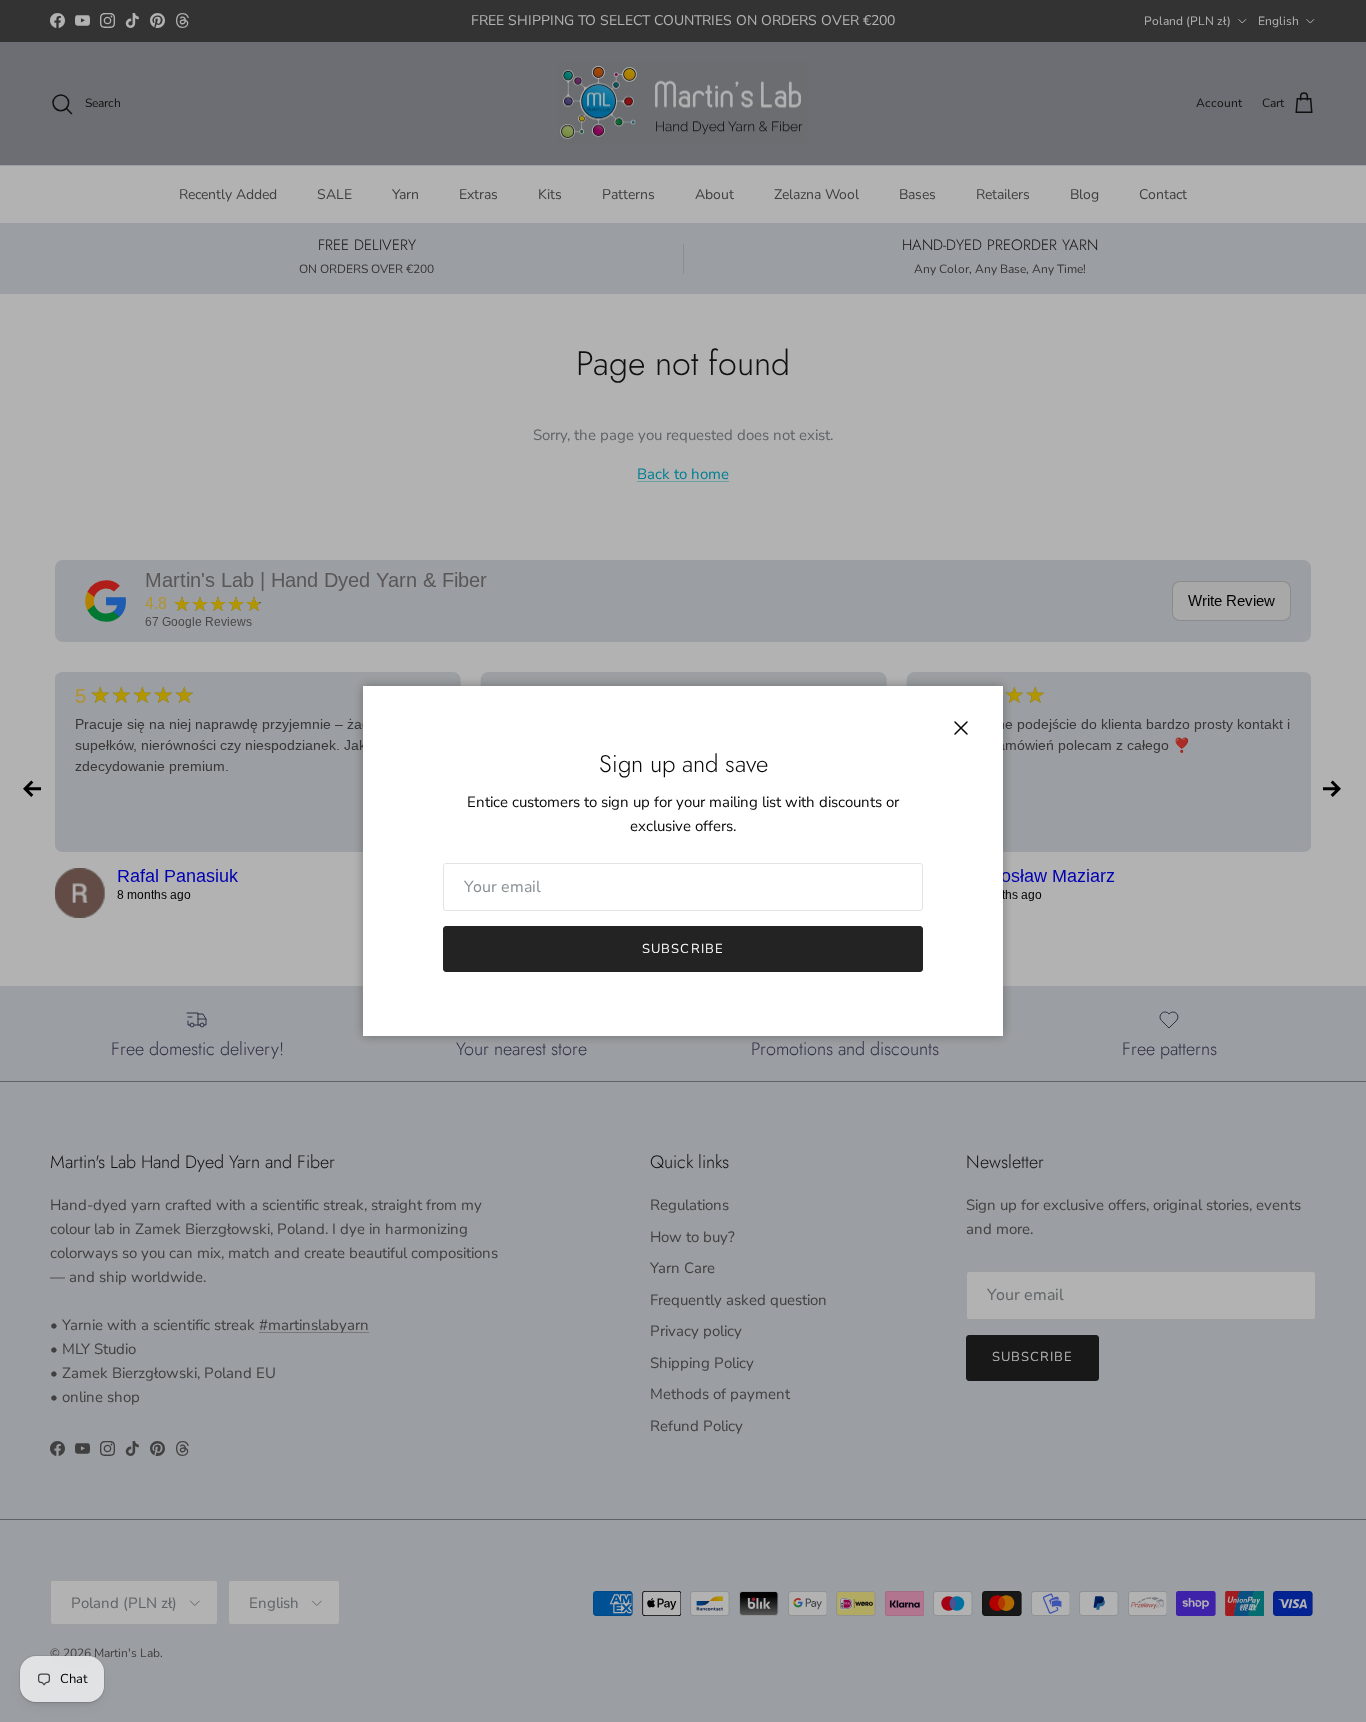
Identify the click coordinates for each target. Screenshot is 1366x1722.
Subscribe (682, 949)
